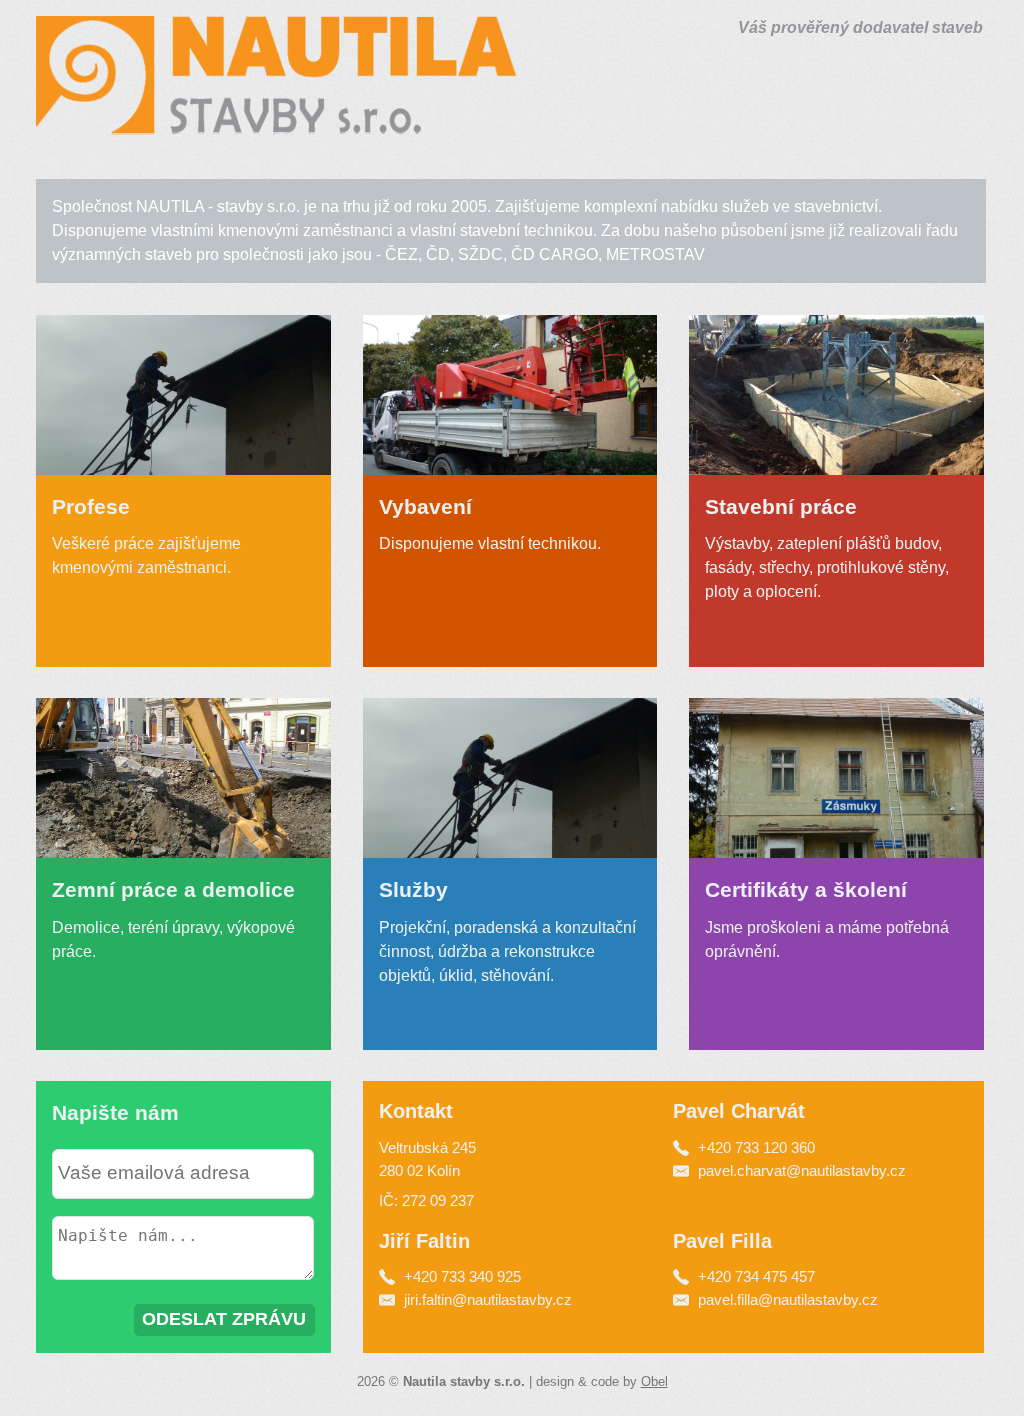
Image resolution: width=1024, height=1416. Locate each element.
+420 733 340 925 (460, 1276)
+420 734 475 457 (754, 1276)
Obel (654, 1381)
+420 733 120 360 (756, 1147)
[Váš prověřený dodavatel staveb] (276, 124)
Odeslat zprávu (224, 1319)
